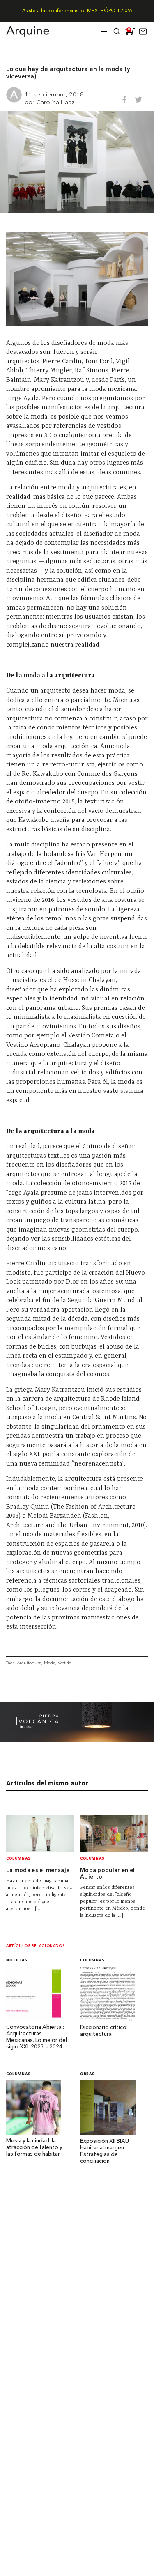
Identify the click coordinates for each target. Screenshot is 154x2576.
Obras (87, 2074)
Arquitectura (29, 1663)
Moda (50, 1663)
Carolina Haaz (55, 102)
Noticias (17, 1960)
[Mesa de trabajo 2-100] (77, 1740)
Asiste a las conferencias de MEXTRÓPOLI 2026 (77, 11)
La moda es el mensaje (38, 1871)
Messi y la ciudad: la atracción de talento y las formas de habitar (34, 2148)
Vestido (65, 1663)
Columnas (18, 1859)
